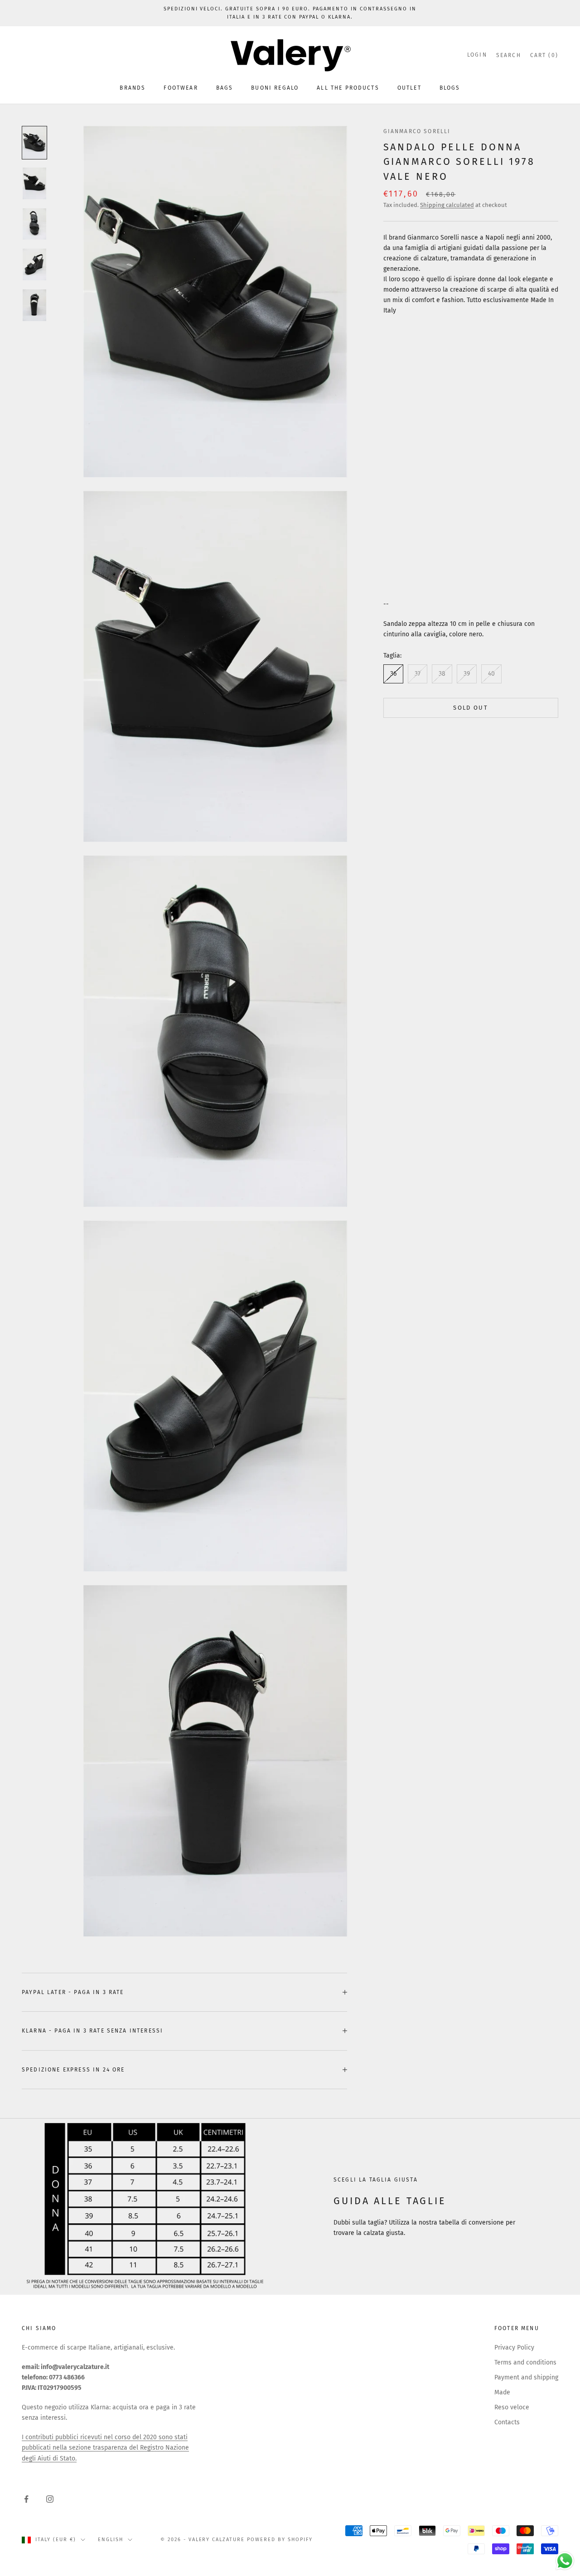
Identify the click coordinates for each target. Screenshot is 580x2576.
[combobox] (204, 1326)
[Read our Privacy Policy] (392, 1375)
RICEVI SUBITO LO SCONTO (290, 1405)
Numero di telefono (206, 1306)
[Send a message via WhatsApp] (565, 2561)
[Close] (401, 1153)
